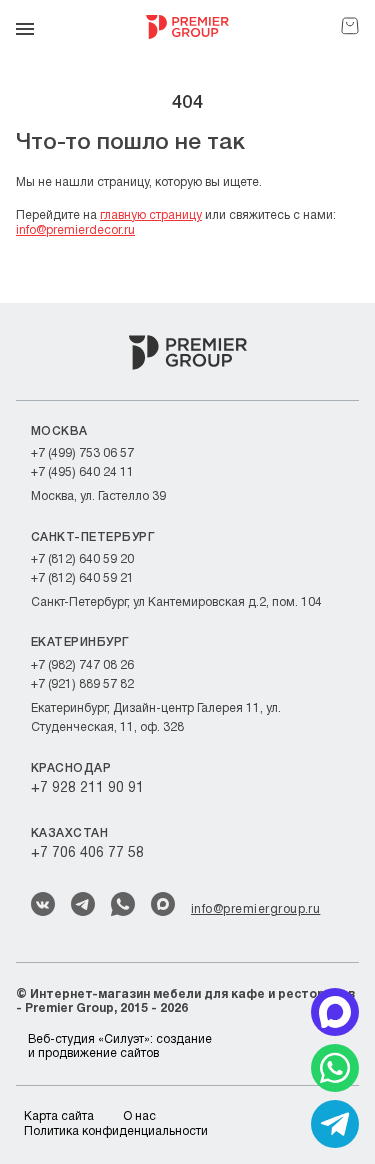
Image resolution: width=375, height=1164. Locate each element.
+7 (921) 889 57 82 (82, 684)
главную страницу (151, 215)
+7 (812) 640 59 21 (82, 578)
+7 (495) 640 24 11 (82, 472)
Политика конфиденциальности (116, 1131)
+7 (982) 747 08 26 (82, 665)
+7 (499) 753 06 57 (82, 453)
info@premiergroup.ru (255, 909)
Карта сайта (59, 1116)
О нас (139, 1116)
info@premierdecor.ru (75, 230)
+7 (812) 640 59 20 (82, 559)
